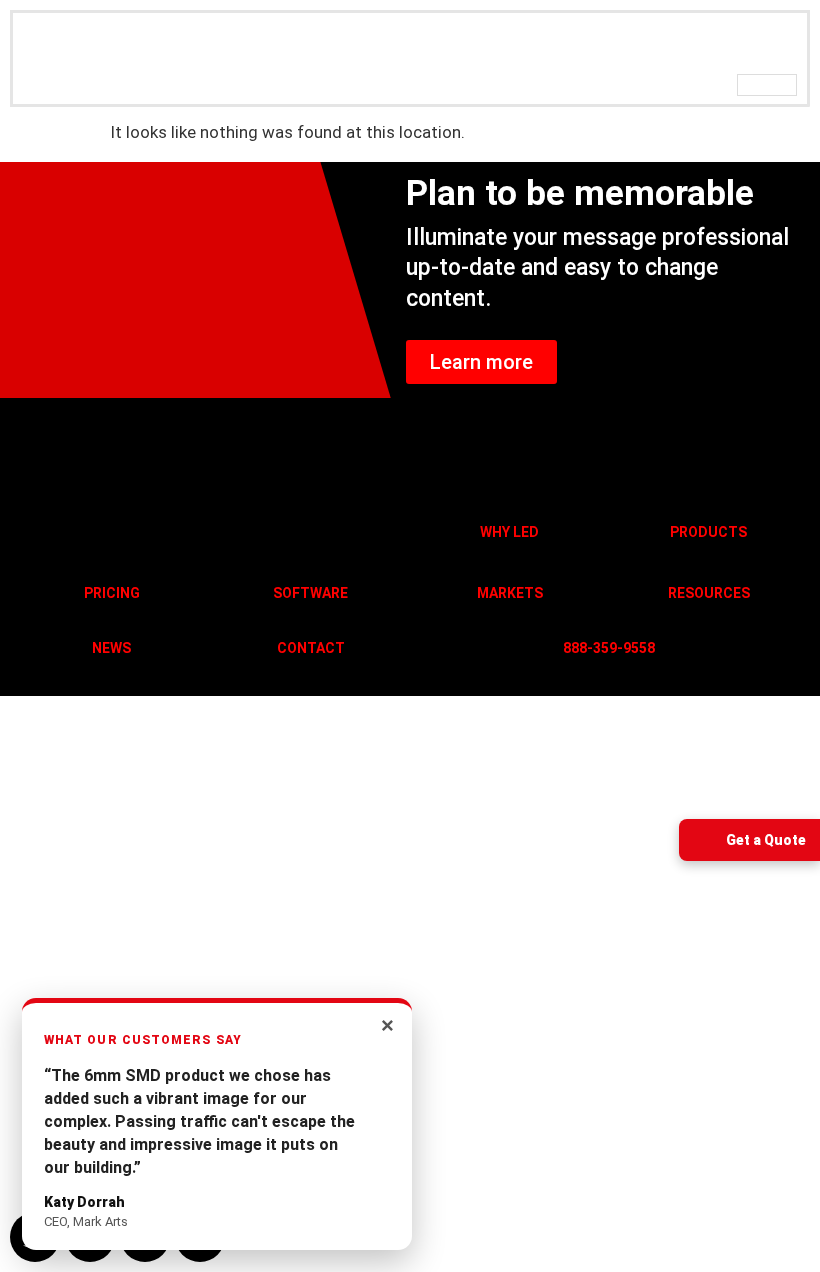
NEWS (111, 648)
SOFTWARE (310, 593)
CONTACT (311, 648)
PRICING (112, 593)
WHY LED (509, 532)
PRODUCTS (708, 532)
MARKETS (510, 593)
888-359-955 (605, 648)
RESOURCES (709, 593)
